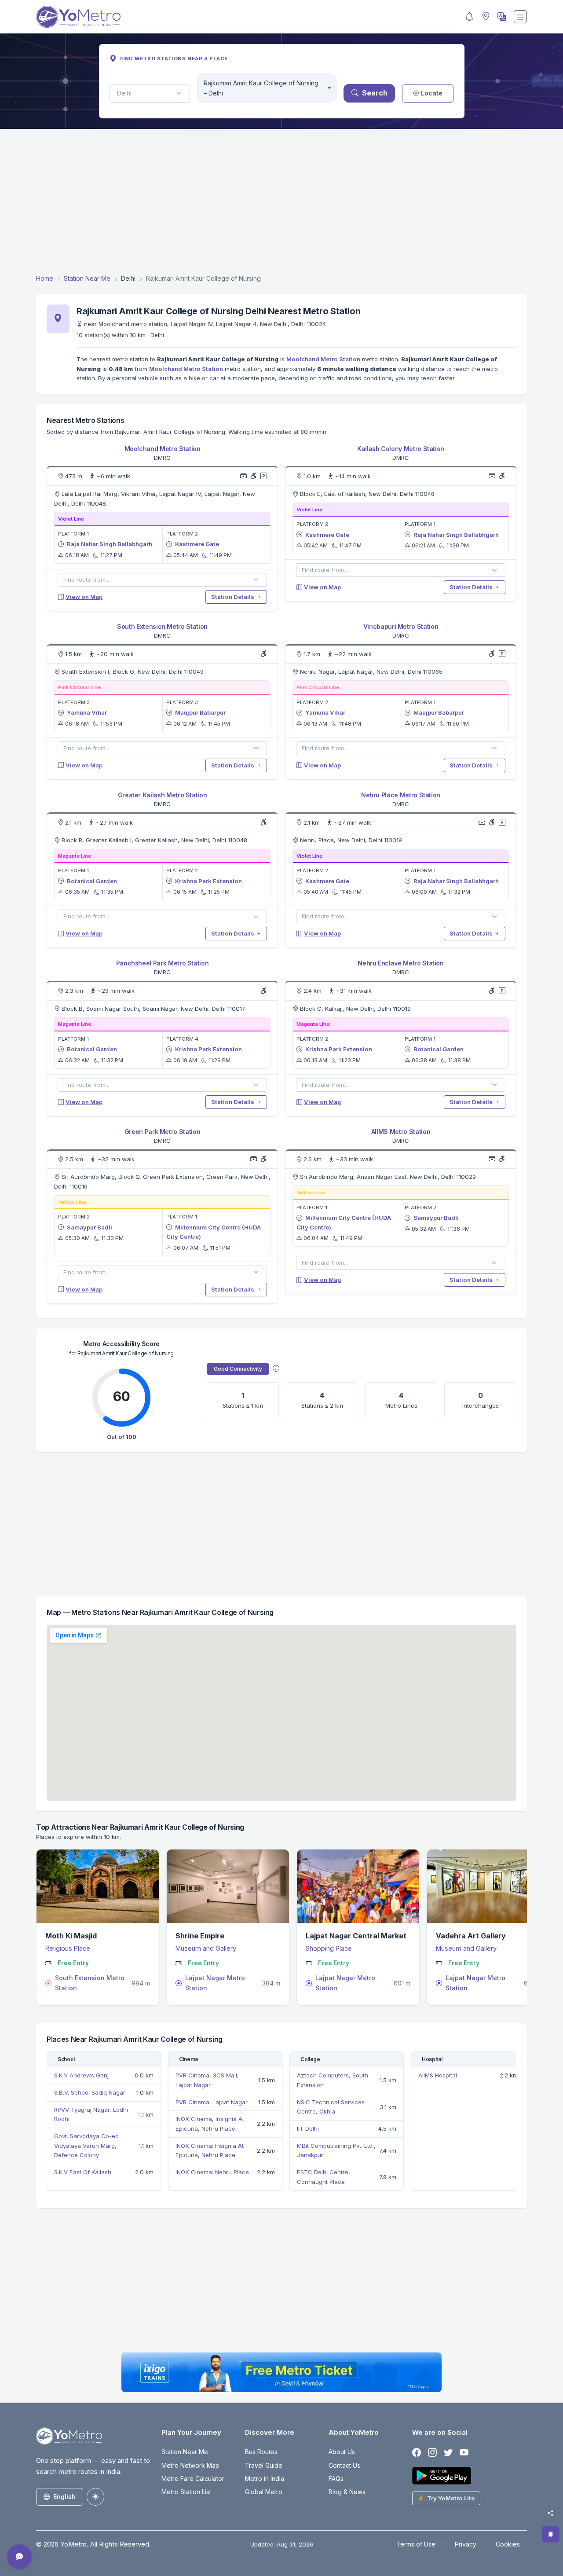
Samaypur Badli (90, 1227)
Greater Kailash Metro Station (163, 795)
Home (45, 278)
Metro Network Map (190, 2465)
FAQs (336, 2479)
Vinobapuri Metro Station (401, 626)
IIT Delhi (308, 2128)
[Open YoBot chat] (19, 2557)
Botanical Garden (92, 881)
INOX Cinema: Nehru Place (212, 2172)
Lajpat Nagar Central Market (356, 1936)
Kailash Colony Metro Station (401, 449)
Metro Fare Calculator (193, 2479)
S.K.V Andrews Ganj (81, 2075)
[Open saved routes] (551, 2534)
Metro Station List (186, 2492)
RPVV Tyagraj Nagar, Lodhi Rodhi (91, 2114)
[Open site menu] (520, 17)
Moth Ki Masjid (71, 1936)
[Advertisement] (281, 201)
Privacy (466, 2544)
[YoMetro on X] (448, 2453)
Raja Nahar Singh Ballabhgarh (110, 544)
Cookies (508, 2544)
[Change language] (501, 17)
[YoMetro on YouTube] (464, 2453)
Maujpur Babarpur (200, 712)
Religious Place (68, 1948)
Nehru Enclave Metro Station (401, 963)
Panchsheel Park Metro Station (163, 963)
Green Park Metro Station (163, 1132)
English (64, 2497)
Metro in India (265, 2479)
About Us (342, 2452)
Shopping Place (329, 1948)
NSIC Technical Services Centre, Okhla (331, 2107)
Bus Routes (261, 2452)
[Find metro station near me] (485, 17)
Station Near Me (87, 278)
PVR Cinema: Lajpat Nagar (212, 2102)
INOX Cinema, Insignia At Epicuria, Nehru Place (210, 2124)
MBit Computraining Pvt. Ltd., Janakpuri (336, 2150)
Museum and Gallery (206, 1948)
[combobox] (267, 88)
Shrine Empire (200, 1936)
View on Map (84, 597)
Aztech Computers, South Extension (333, 2080)
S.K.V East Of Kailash (83, 2172)
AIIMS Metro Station (401, 1132)
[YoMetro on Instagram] (432, 2453)
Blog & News (347, 2492)
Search (375, 93)
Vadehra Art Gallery (471, 1936)
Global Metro (264, 2492)
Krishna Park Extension (208, 881)
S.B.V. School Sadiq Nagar (90, 2092)
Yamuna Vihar (87, 712)
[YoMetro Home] (78, 17)
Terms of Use (416, 2544)
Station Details (233, 597)
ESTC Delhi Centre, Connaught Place (324, 2177)
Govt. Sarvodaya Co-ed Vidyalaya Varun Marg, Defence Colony (86, 2145)
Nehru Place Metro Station (401, 795)
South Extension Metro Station (162, 626)
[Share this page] (550, 2513)
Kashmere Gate (197, 544)
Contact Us (344, 2465)
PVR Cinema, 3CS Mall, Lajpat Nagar (207, 2080)
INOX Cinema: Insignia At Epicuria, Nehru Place (210, 2150)
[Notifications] (469, 17)
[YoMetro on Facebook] (417, 2453)
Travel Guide (264, 2465)
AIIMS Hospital (438, 2075)
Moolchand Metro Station (323, 359)
